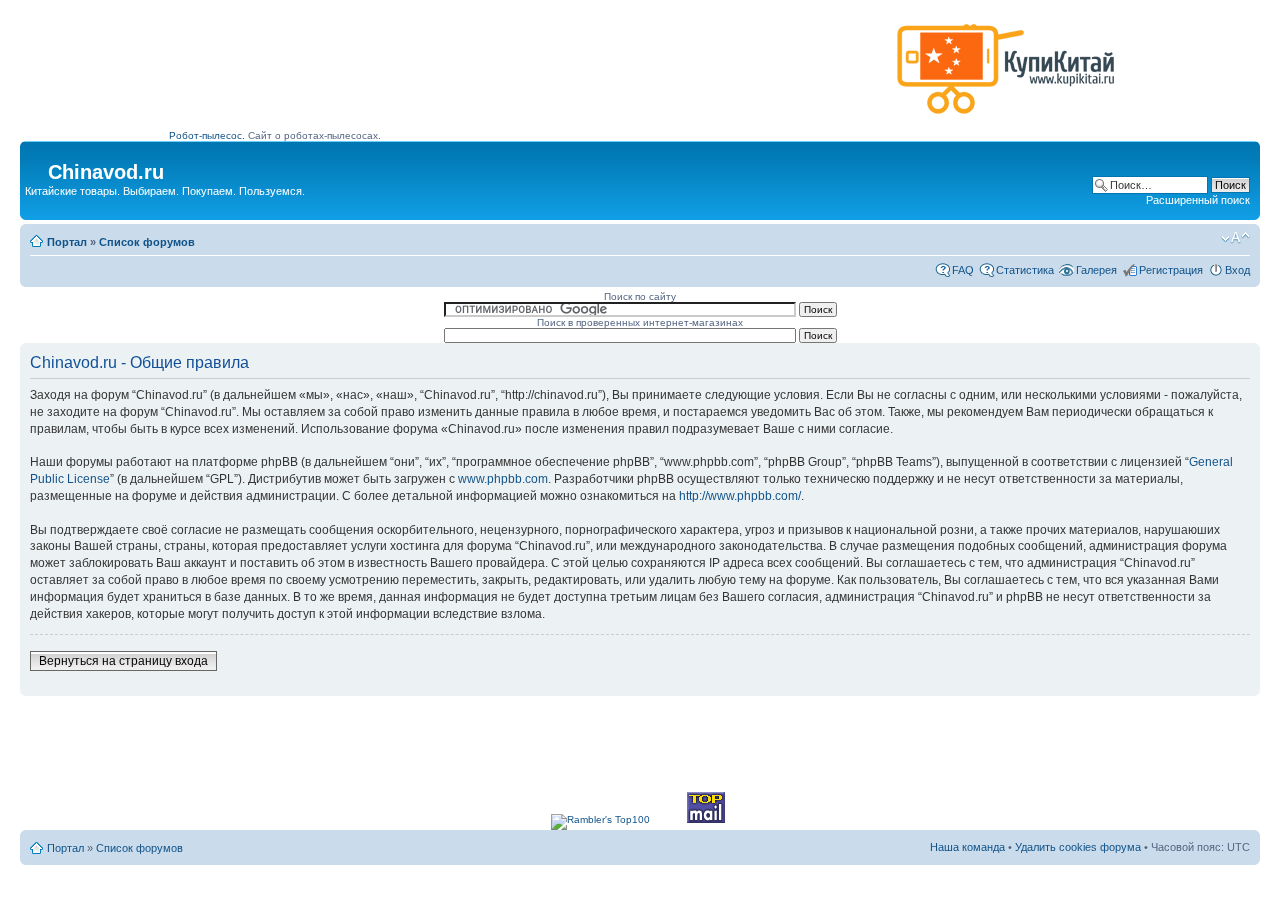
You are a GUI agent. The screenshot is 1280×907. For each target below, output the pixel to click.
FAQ (963, 270)
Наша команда (967, 847)
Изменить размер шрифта (1235, 238)
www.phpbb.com (503, 479)
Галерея (1096, 270)
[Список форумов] (36, 166)
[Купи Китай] (1006, 118)
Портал (67, 242)
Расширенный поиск (1198, 200)
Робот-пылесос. (207, 135)
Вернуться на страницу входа (123, 661)
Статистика (1025, 270)
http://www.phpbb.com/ (740, 496)
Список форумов (147, 242)
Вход (1237, 270)
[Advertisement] (529, 77)
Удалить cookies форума (1078, 847)
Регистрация (1171, 270)
